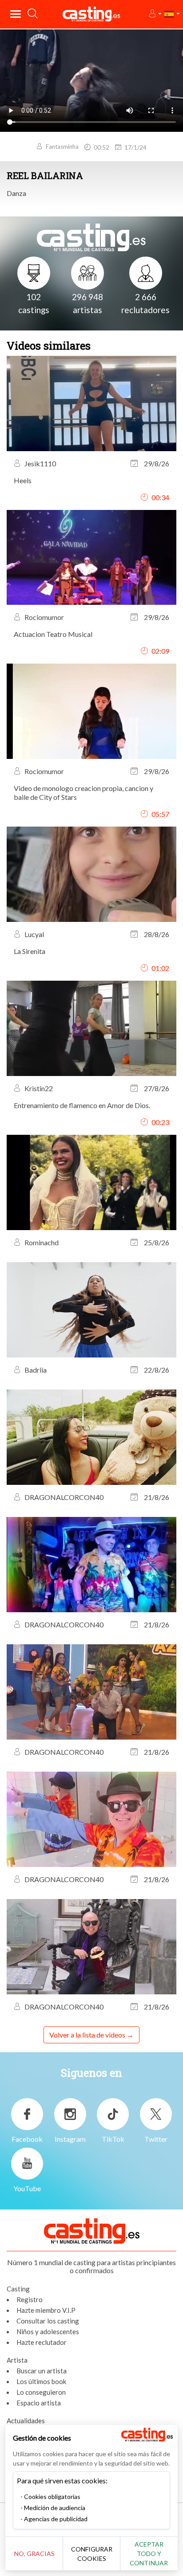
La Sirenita (30, 951)
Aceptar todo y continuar (149, 2554)
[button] (155, 14)
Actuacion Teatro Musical (53, 634)
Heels (23, 480)
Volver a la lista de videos (87, 2035)
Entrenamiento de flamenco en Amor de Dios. (82, 1105)
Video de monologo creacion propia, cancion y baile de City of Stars (84, 793)
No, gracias (34, 2554)
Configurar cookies (92, 2554)
